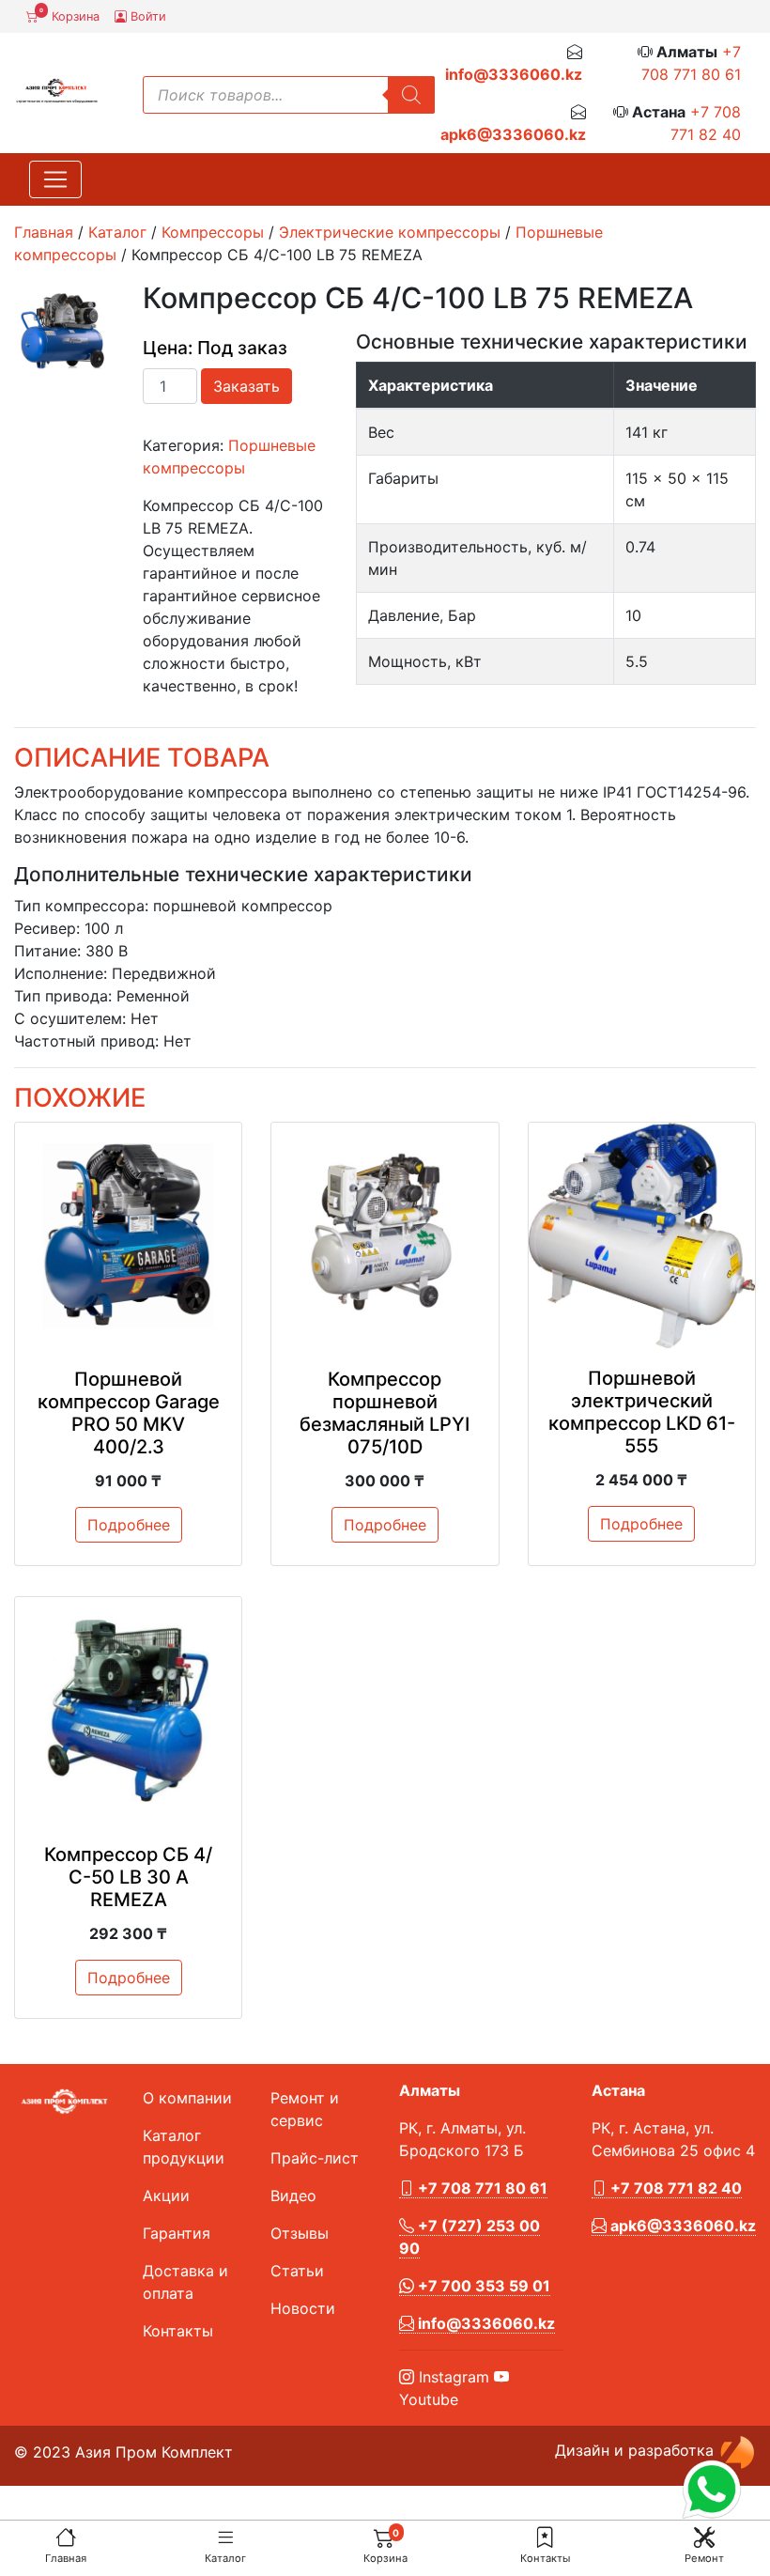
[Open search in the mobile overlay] (289, 95)
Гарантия (177, 2233)
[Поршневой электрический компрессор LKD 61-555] (642, 1236)
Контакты (545, 2558)
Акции (166, 2196)
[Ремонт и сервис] (704, 2537)
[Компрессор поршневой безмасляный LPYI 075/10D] (385, 1236)
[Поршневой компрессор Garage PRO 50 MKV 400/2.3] (128, 1236)
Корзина (69, 15)
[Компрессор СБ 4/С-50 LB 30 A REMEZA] (128, 1710)
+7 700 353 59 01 (482, 2286)
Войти (146, 16)
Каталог (225, 2558)
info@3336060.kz (514, 74)
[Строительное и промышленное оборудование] (57, 89)
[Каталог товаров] (225, 2537)
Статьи (297, 2271)
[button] (545, 2537)
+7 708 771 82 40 (674, 2188)
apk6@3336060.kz (513, 134)
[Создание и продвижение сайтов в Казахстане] (737, 2450)
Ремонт (704, 2558)
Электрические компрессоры (390, 232)
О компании (187, 2098)
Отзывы (300, 2233)
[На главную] (66, 2537)
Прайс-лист (315, 2158)
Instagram (452, 2377)
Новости (303, 2308)
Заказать (246, 386)
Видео (293, 2196)
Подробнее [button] (129, 1525)
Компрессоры (213, 232)
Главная (66, 2558)
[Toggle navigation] (55, 179)
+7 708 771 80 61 (481, 2188)
